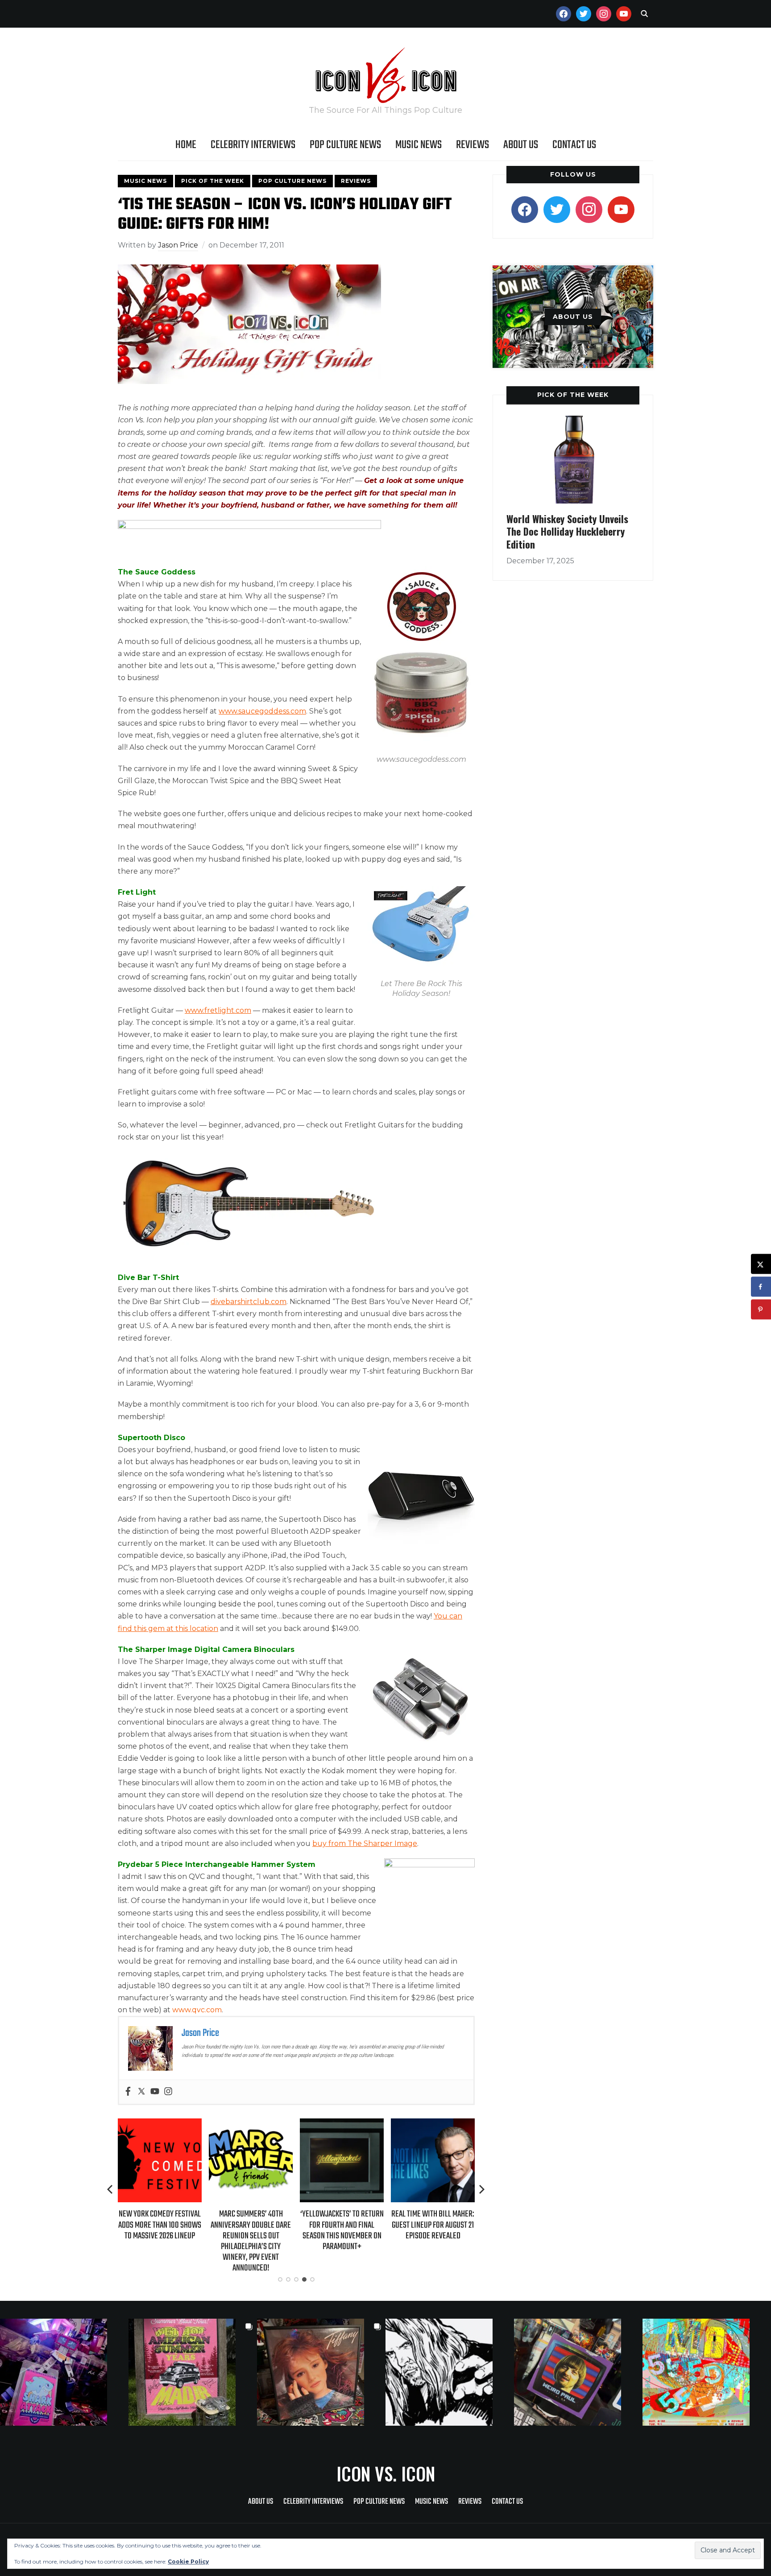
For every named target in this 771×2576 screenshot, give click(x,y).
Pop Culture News (345, 145)
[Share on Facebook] (761, 1287)
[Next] (482, 2189)
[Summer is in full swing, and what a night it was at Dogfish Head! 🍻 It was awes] (193, 2372)
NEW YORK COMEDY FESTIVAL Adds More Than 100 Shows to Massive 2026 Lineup (160, 2225)
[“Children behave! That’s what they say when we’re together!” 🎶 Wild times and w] (321, 2372)
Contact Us (574, 145)
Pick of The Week (213, 181)
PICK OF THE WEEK (573, 395)
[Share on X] (761, 1264)
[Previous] (111, 2189)
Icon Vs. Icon (386, 2473)
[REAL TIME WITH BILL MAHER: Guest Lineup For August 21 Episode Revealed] (433, 2124)
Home (186, 145)
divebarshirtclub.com (249, 1302)
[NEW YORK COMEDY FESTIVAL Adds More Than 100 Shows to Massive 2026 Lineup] (160, 2124)
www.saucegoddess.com (262, 711)
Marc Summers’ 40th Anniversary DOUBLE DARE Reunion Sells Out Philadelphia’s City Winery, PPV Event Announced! (251, 2241)
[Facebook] (128, 2092)
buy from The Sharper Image (365, 1843)
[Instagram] (168, 2092)
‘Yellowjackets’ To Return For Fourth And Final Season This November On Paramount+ (342, 2230)
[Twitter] (141, 2092)
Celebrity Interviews (253, 145)
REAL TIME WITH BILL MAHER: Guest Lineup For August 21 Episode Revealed (433, 2225)
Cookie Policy (188, 2562)
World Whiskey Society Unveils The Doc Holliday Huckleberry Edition (567, 531)
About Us (521, 145)
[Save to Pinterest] (761, 1310)
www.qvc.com (197, 2010)
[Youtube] (155, 2092)
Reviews (473, 145)
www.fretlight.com (218, 1010)
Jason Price (178, 245)
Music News (419, 145)
